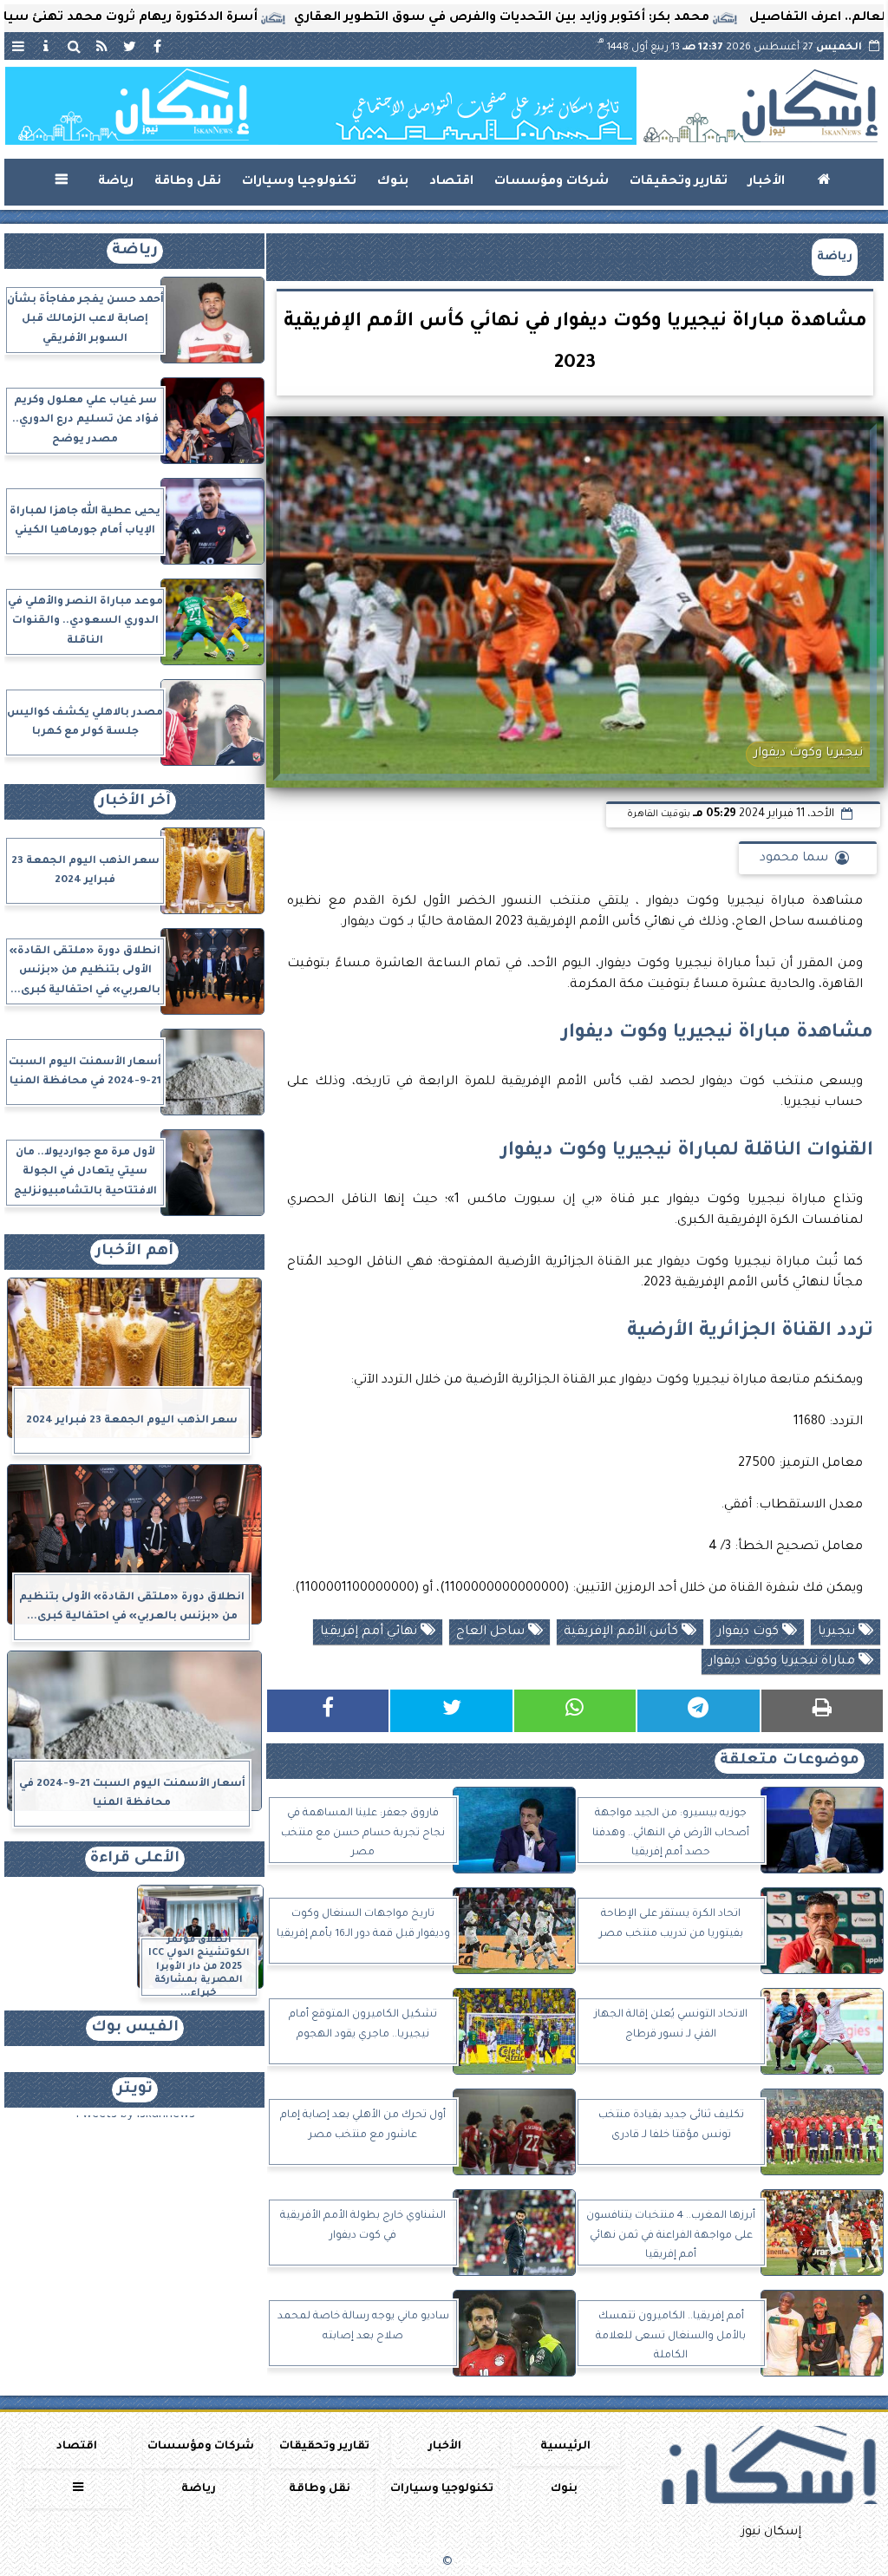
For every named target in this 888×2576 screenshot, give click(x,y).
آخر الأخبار (135, 802)
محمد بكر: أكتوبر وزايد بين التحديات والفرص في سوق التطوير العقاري (573, 18)
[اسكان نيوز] (321, 106)
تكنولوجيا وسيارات (299, 182)
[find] (74, 46)
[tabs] (18, 46)
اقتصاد (451, 182)
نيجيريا (838, 1632)
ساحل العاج (492, 1632)
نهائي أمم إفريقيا (370, 1632)
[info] (46, 46)
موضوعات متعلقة (790, 1761)
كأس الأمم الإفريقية (623, 1632)
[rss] (101, 46)
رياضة (116, 182)
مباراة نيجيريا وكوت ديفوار (784, 1662)
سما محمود (794, 859)
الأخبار (767, 182)
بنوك (393, 182)
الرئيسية (565, 2447)
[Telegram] (698, 1711)
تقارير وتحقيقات (679, 182)
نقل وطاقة (188, 182)
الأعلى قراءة (135, 1859)
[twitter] (129, 46)
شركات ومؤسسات (552, 182)
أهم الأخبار (134, 1252)
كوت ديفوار (750, 1632)
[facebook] (157, 46)
